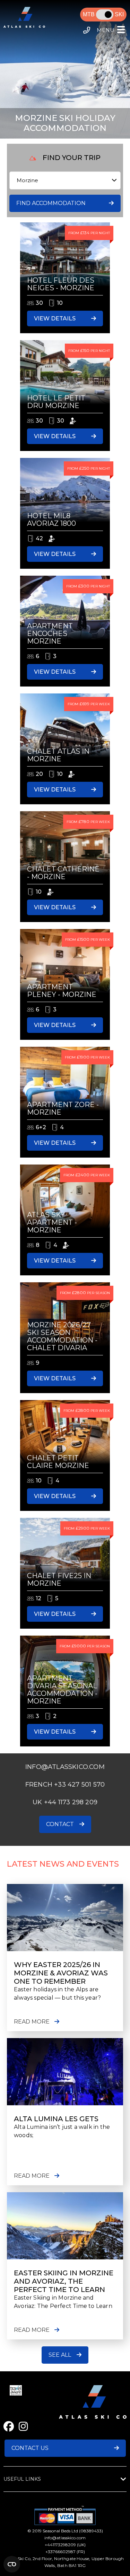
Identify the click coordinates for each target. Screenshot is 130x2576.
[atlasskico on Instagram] (23, 2427)
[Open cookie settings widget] (12, 2564)
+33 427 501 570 (79, 1785)
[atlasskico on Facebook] (9, 2427)
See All (60, 2355)
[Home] (24, 26)
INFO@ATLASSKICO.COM (65, 1767)
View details (55, 318)
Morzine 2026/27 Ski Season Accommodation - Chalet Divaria (62, 1336)
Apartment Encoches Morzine (50, 634)
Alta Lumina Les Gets (56, 2119)
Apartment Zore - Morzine (63, 1108)
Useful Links (22, 2479)
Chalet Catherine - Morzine (63, 873)
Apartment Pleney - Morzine (62, 991)
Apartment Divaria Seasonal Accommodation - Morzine (62, 1690)
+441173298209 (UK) (65, 2545)
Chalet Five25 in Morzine (59, 1579)
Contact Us (30, 2448)
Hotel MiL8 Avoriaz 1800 (51, 520)
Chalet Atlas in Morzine (58, 755)
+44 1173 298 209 (71, 1802)
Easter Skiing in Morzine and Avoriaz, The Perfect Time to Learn (64, 2281)
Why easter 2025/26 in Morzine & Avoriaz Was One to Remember (61, 1973)
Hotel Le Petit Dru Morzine (56, 402)
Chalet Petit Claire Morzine (58, 1462)
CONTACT (60, 1824)
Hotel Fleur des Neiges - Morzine (61, 284)
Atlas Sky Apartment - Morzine (52, 1222)
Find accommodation (51, 203)
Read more (32, 2022)
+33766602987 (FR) (65, 2552)
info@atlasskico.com (65, 2538)
